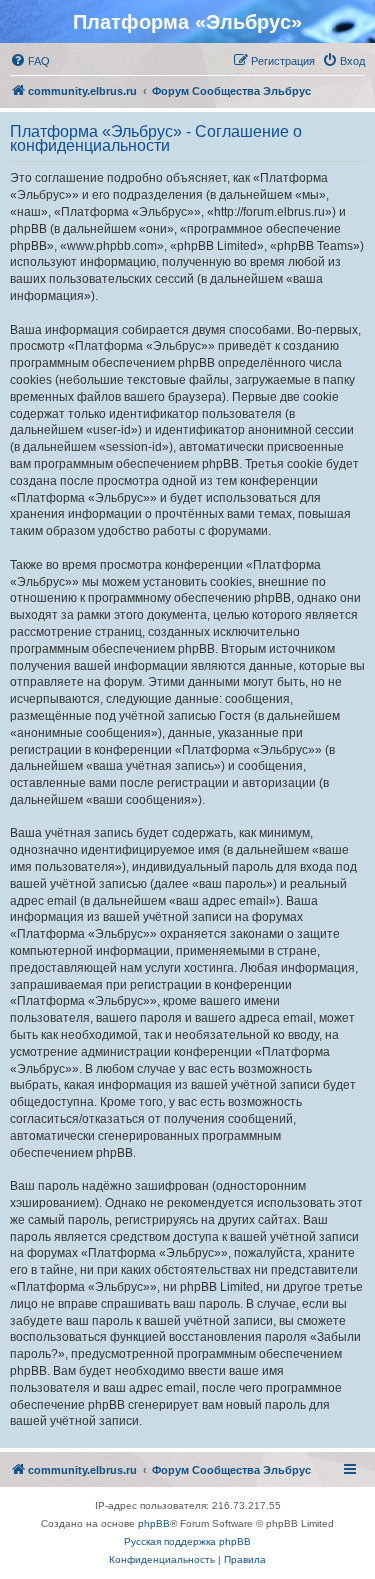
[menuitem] (30, 61)
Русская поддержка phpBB (187, 1541)
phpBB (154, 1523)
